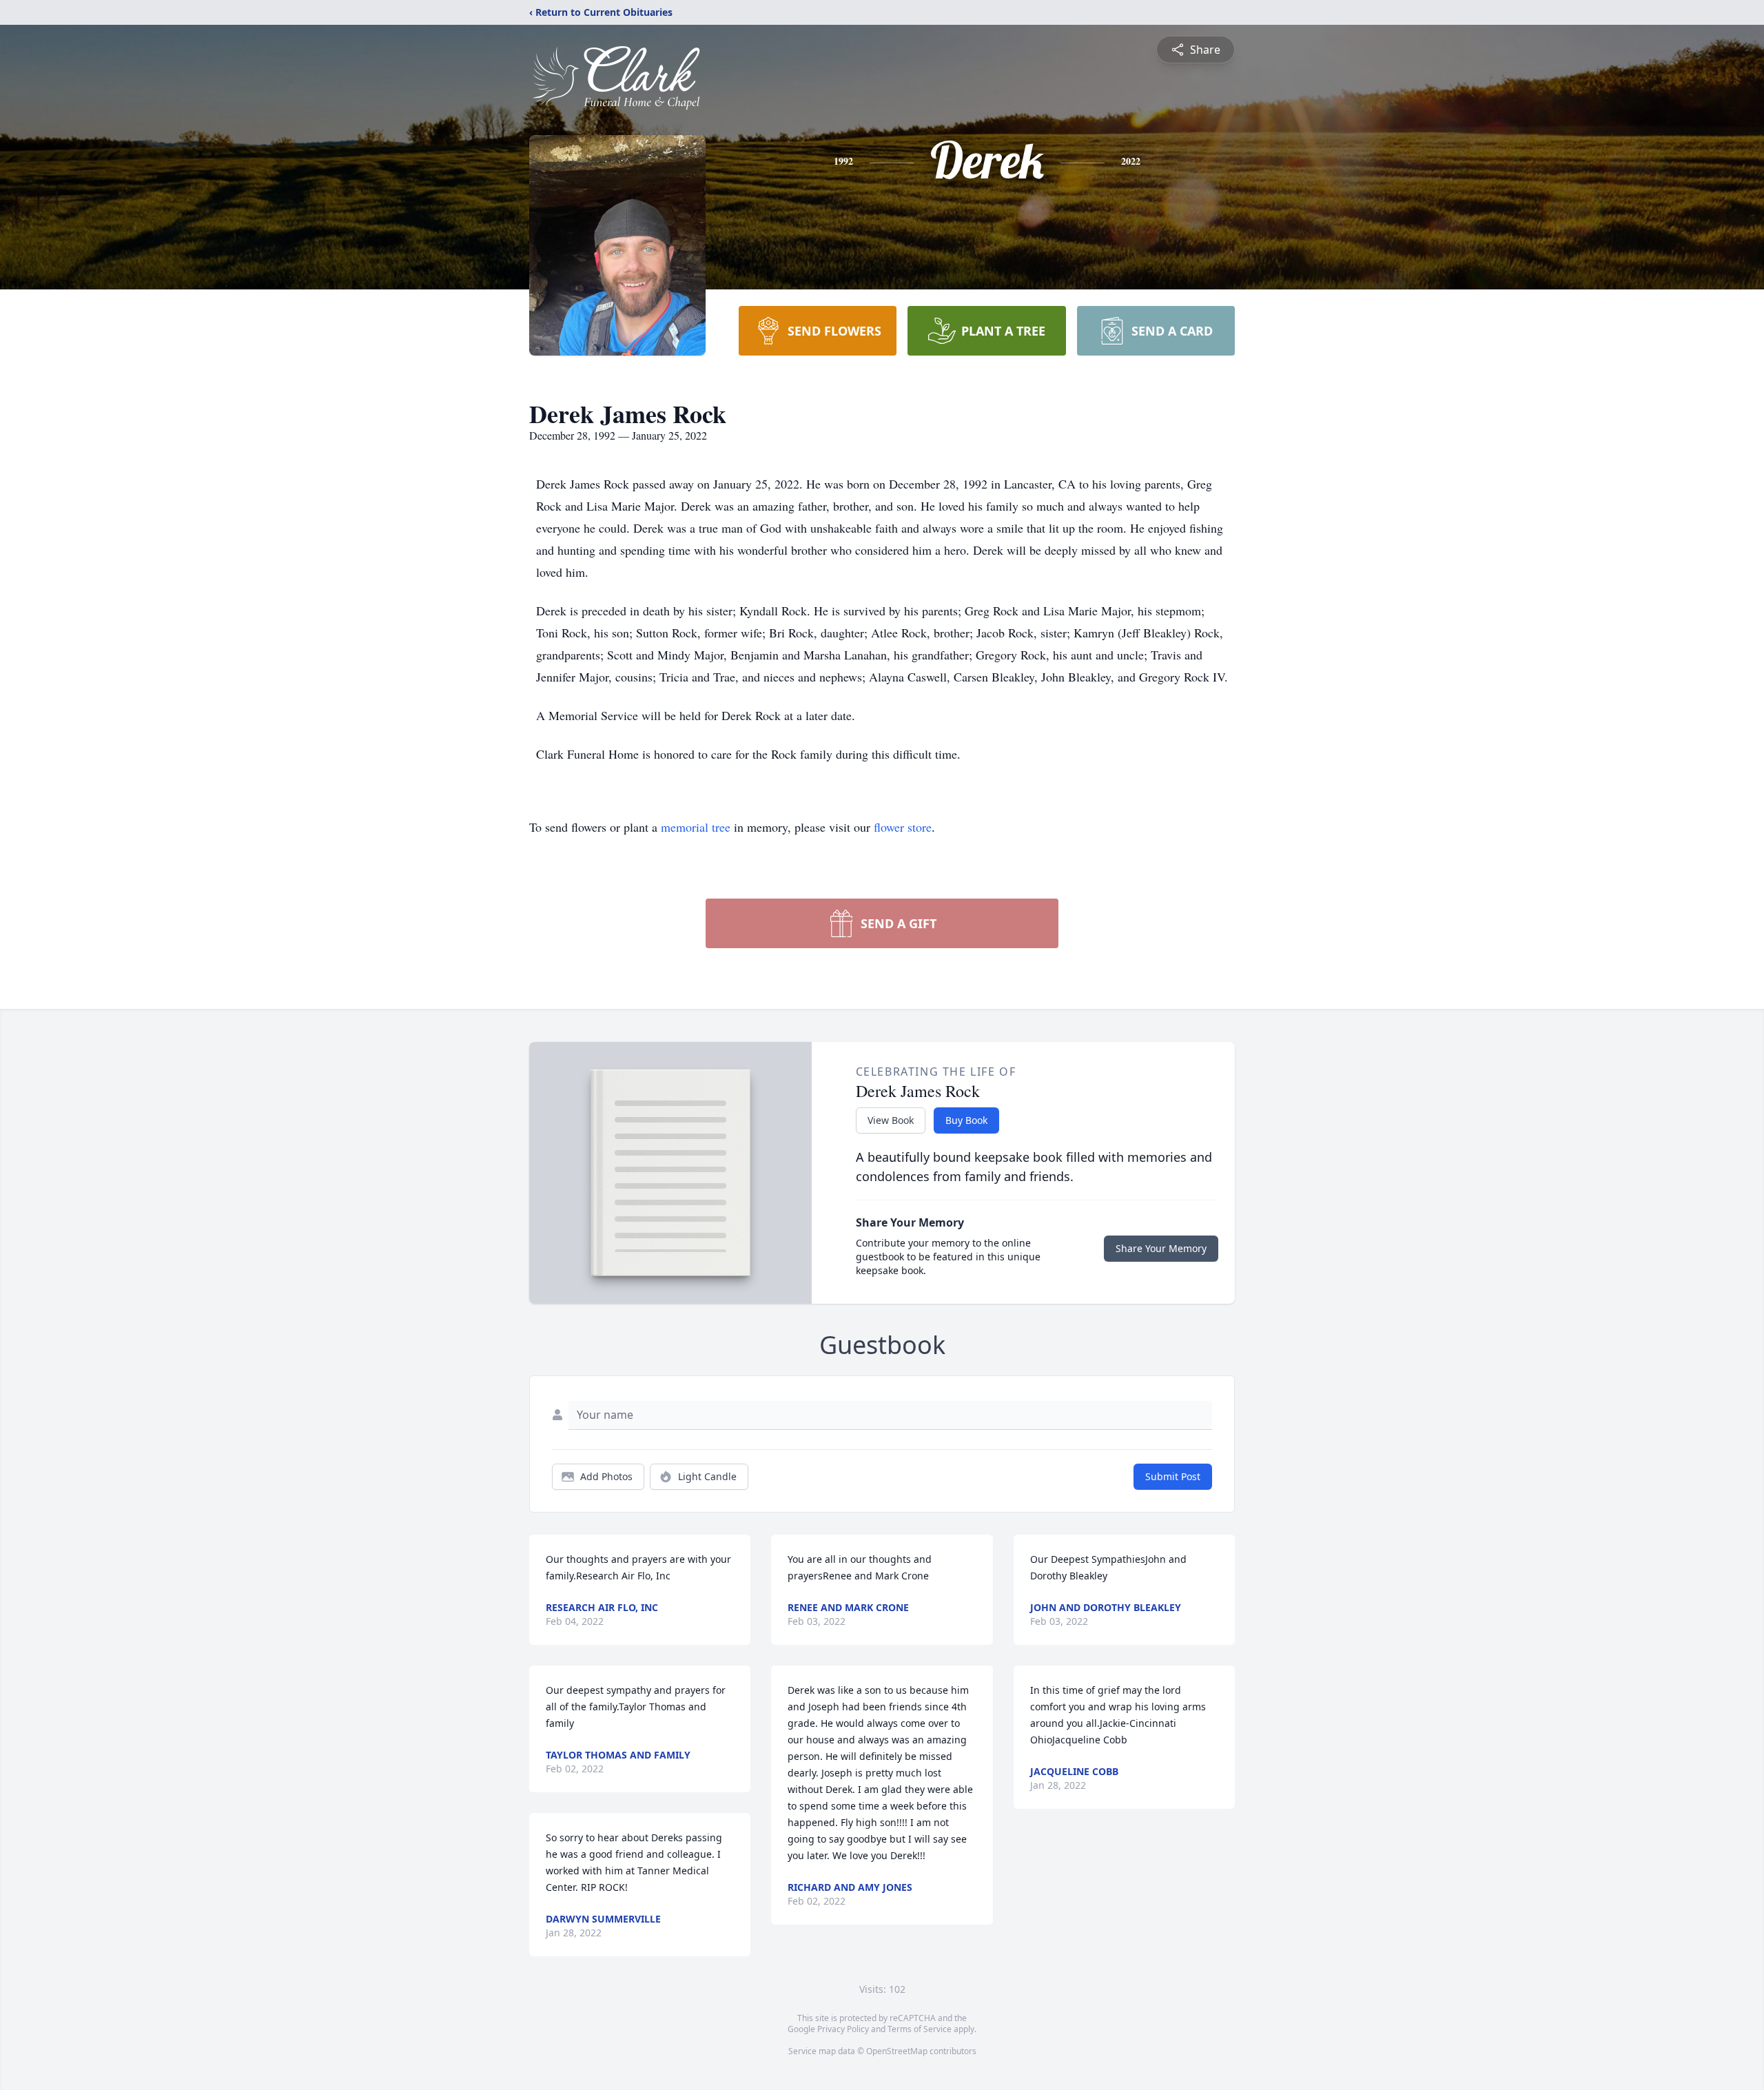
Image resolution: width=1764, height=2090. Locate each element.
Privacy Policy (843, 2029)
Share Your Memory (1161, 1248)
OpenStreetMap (897, 2051)
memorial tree (696, 827)
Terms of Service (920, 2029)
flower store (903, 827)
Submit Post (1173, 1476)
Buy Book (966, 1120)
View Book (891, 1120)
